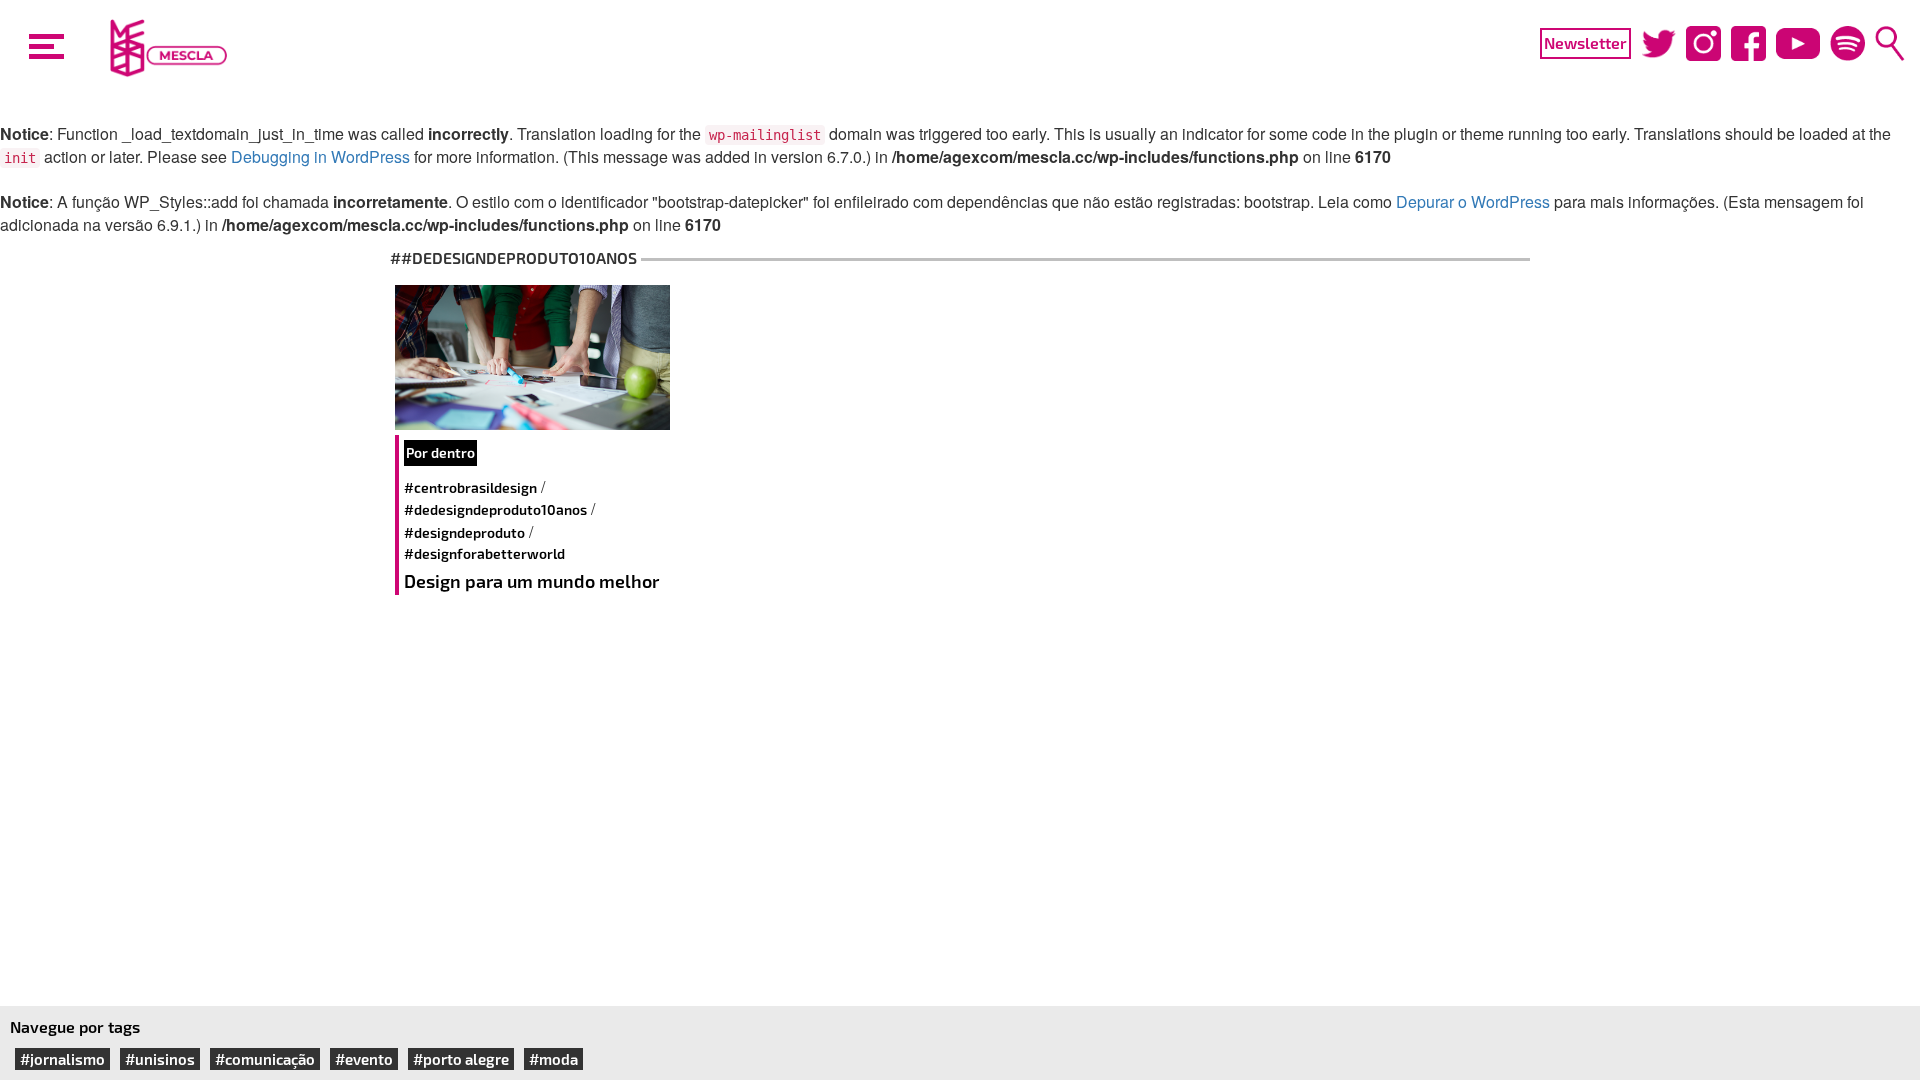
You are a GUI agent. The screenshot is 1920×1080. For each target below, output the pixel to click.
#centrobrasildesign (470, 487)
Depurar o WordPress (1473, 201)
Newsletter (1585, 42)
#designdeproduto (464, 532)
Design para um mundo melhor (531, 581)
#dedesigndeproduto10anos (495, 509)
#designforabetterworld (484, 553)
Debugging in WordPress (320, 156)
